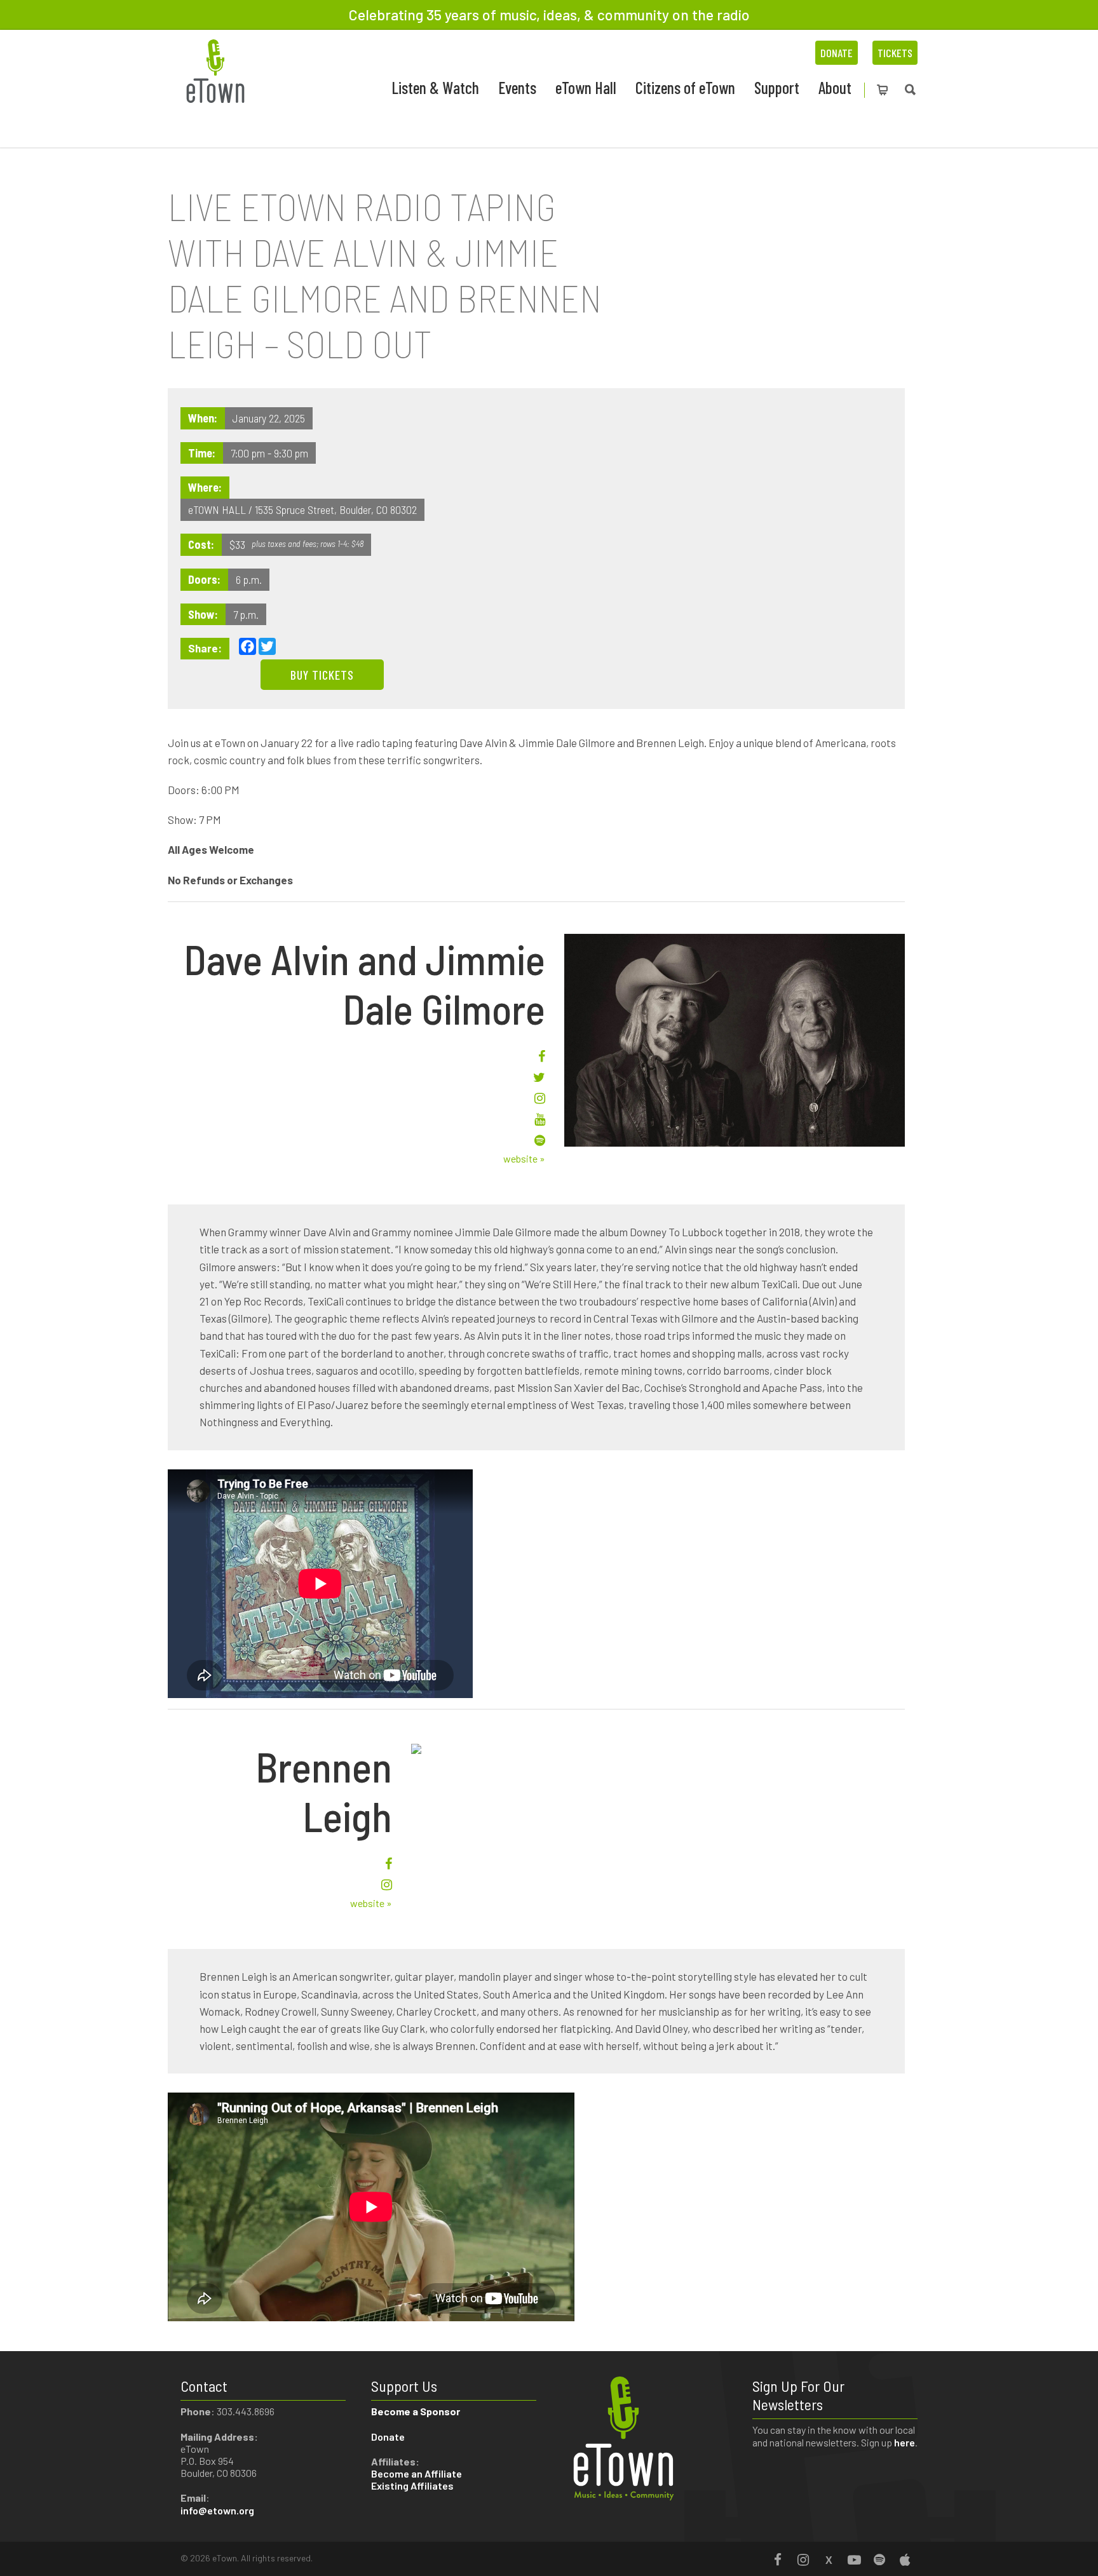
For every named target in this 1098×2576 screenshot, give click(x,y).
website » (524, 1158)
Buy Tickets (322, 675)
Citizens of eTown (685, 87)
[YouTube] (854, 2559)
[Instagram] (803, 2559)
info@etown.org (217, 2510)
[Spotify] (879, 2559)
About (835, 87)
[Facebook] (778, 2559)
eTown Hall (586, 87)
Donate (837, 53)
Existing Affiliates (412, 2485)
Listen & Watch (435, 87)
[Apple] (905, 2559)
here (905, 2442)
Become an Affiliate (417, 2473)
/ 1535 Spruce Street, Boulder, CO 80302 (333, 509)
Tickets (895, 53)
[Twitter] (829, 2559)
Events (517, 87)
